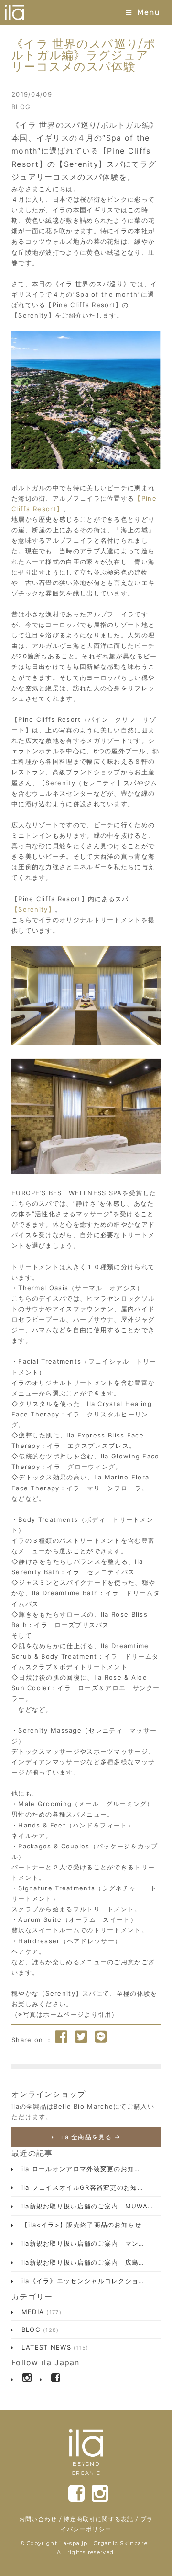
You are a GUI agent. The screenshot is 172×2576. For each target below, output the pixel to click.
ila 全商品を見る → (90, 2137)
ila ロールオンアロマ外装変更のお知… (79, 2169)
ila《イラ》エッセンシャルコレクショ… (81, 2281)
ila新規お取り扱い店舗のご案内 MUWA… (86, 2206)
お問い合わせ (38, 2519)
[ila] (14, 12)
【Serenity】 (33, 909)
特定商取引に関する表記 (98, 2519)
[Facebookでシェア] (61, 2037)
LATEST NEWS (54, 2347)
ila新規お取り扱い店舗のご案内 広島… (81, 2262)
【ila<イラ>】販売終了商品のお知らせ (80, 2225)
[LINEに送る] (101, 2037)
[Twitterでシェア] (81, 2037)
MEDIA (40, 2312)
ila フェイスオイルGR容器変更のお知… (81, 2187)
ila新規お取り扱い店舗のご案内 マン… (81, 2243)
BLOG (21, 107)
